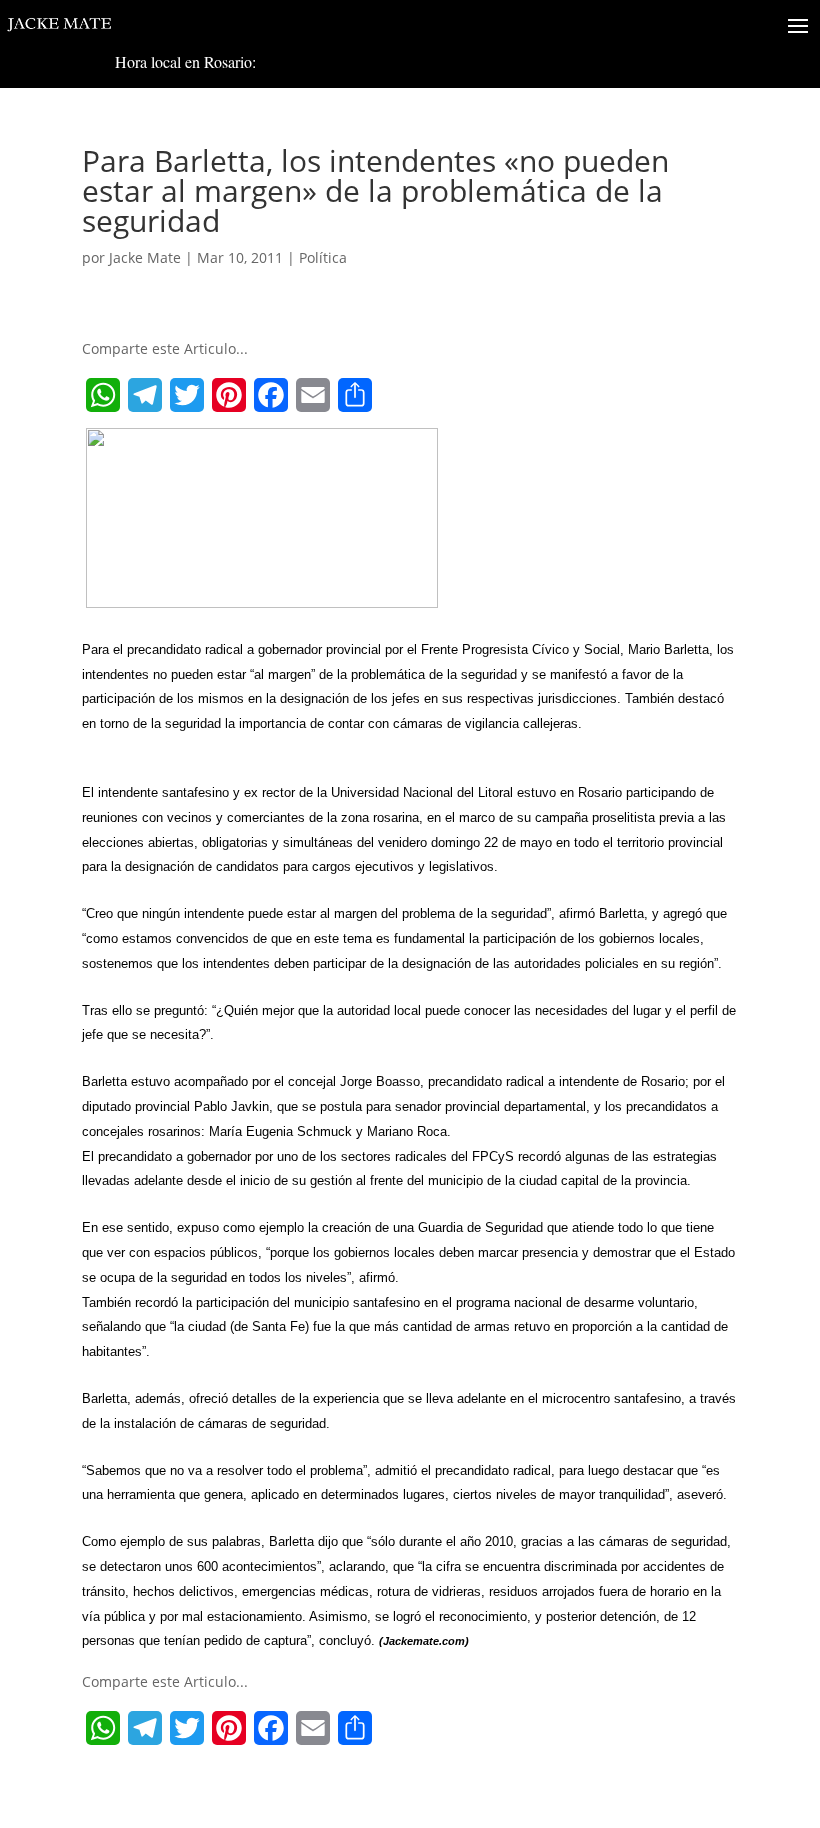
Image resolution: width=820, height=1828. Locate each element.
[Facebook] (271, 395)
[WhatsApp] (103, 395)
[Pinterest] (229, 395)
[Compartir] (355, 395)
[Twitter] (187, 395)
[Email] (313, 395)
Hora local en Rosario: (185, 61)
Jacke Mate (145, 257)
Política (323, 257)
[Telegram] (145, 395)
